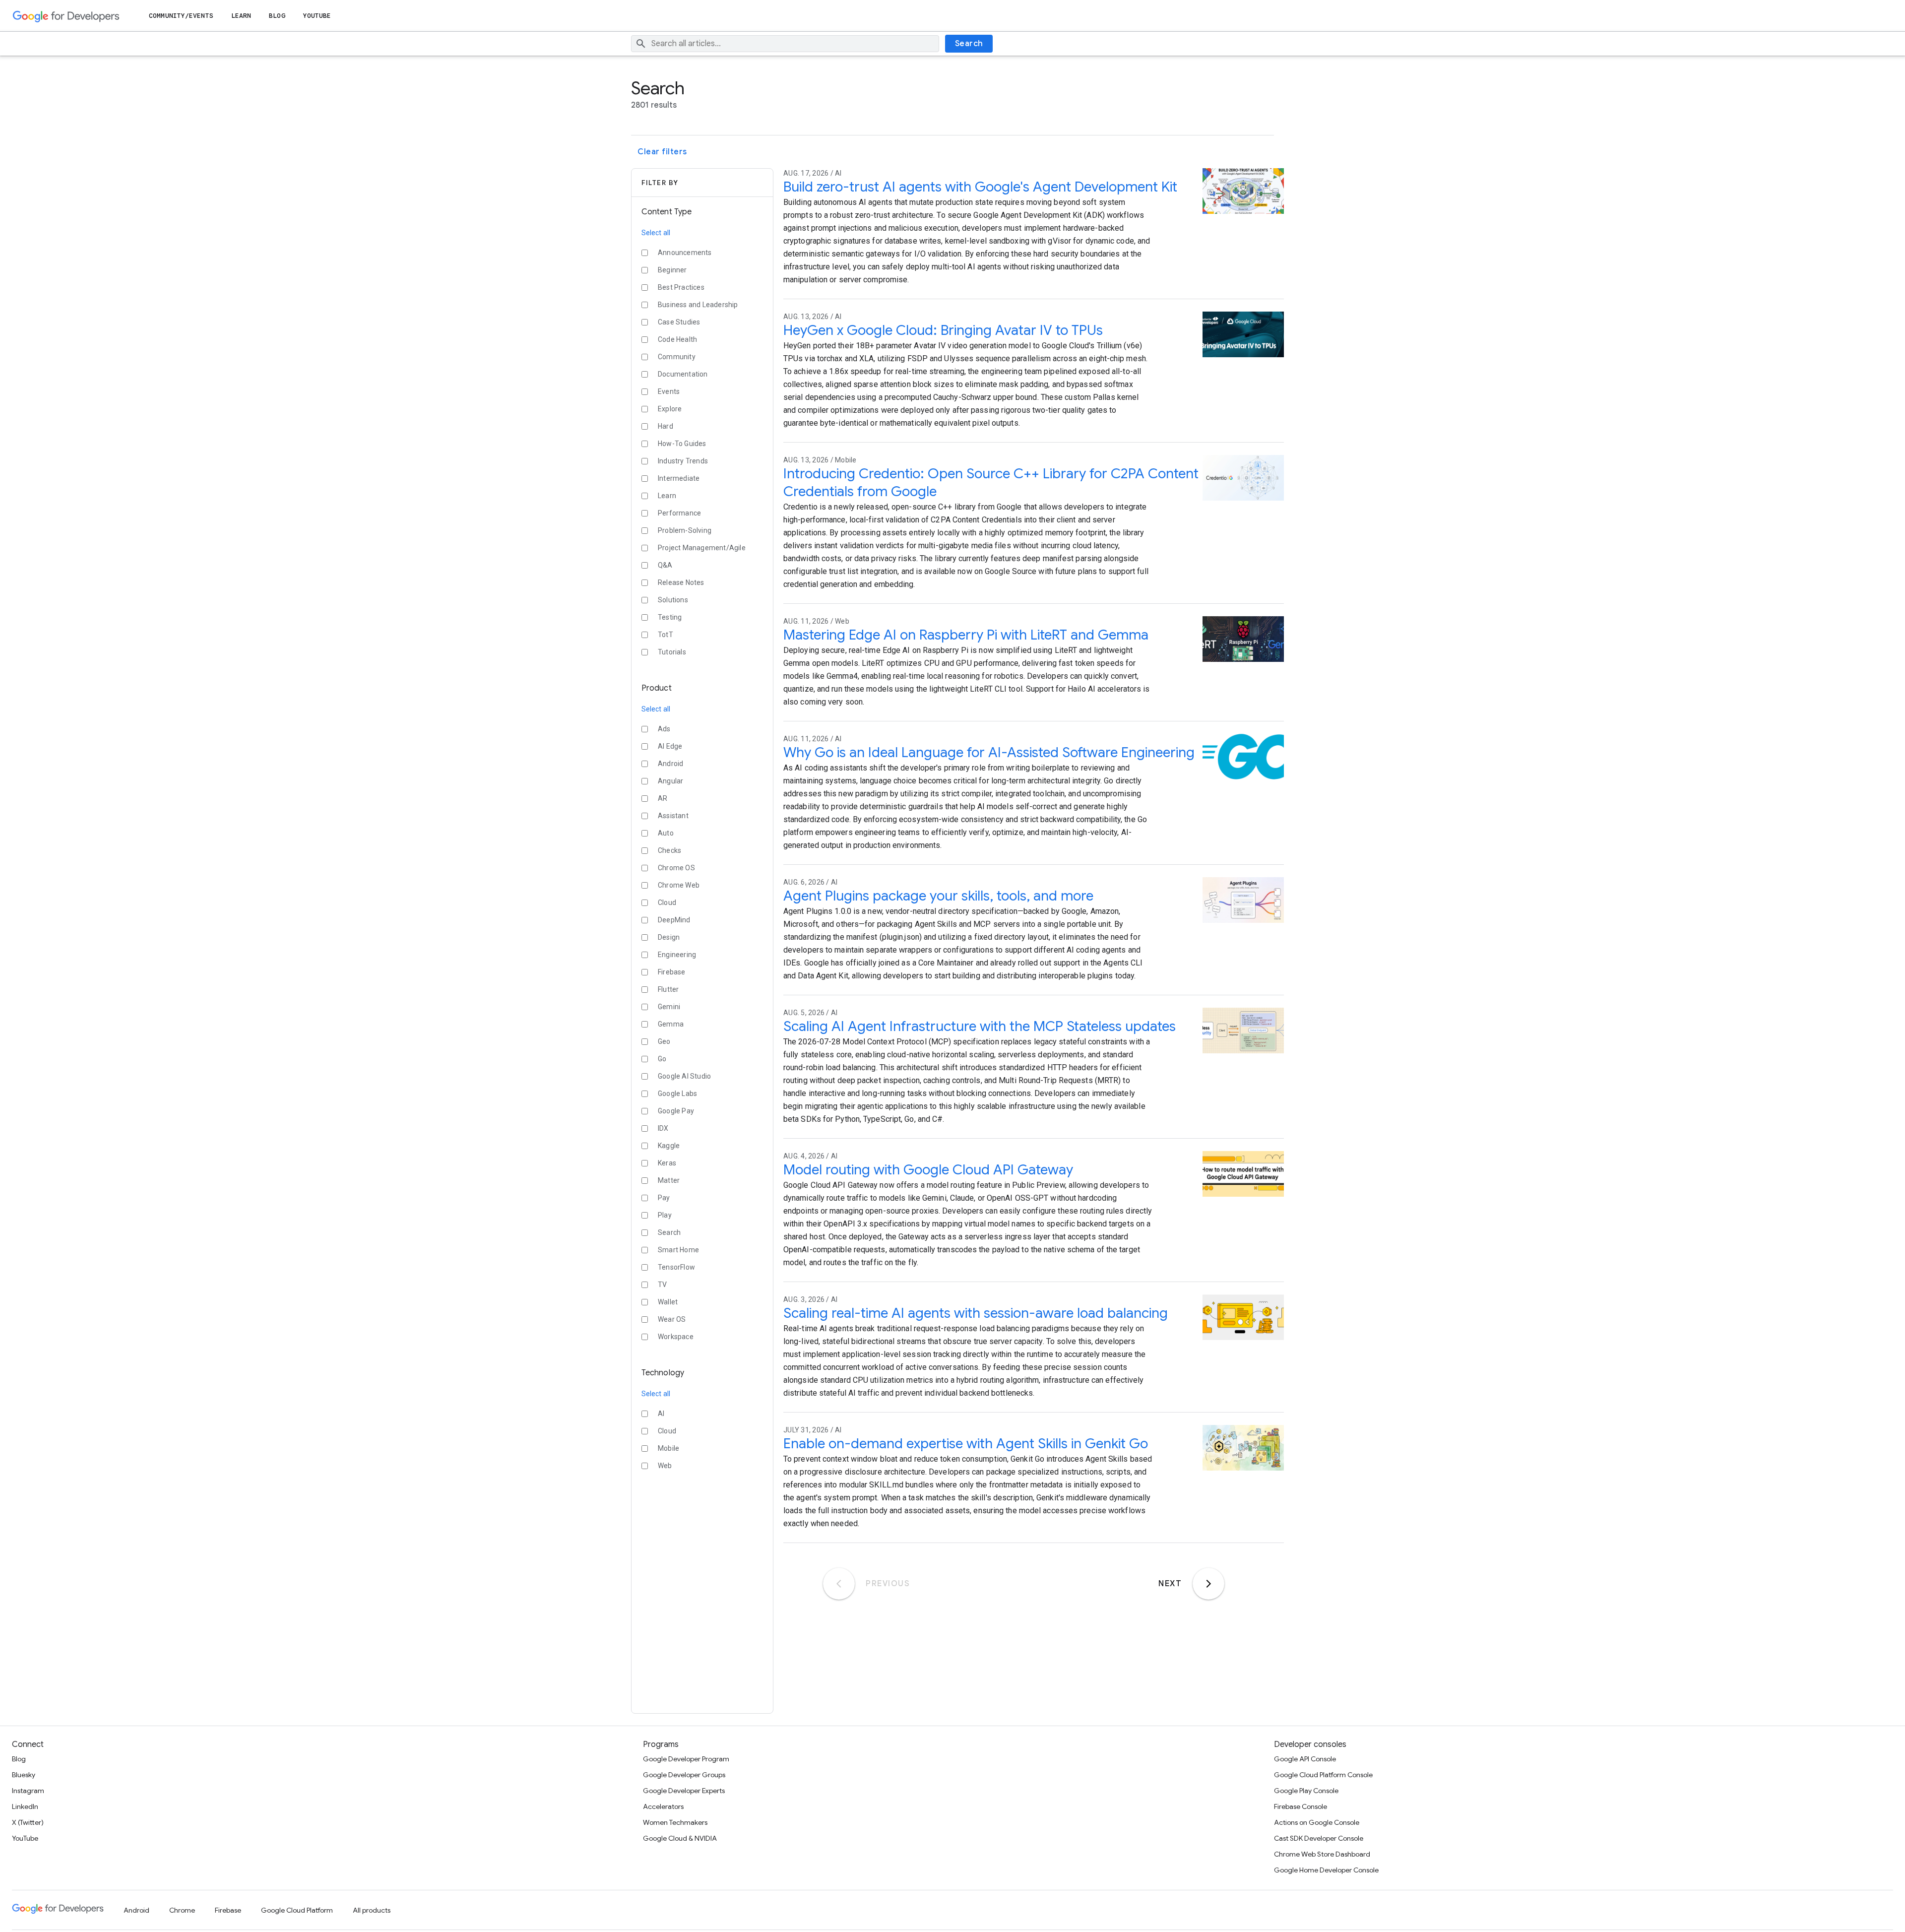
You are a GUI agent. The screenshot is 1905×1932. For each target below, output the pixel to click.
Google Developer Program (686, 1759)
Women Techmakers (675, 1822)
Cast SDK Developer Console (1319, 1838)
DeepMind (674, 920)
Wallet (668, 1302)
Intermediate (679, 478)
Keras (667, 1163)
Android (670, 764)
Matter (669, 1180)
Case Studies (679, 322)
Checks (669, 850)
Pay (664, 1198)
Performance (679, 513)
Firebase (672, 972)
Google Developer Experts (684, 1791)
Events (669, 391)
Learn (241, 16)
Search (969, 44)
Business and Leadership (698, 305)
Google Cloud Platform (297, 1910)
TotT (666, 635)
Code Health (677, 339)
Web (665, 1466)
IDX (663, 1128)
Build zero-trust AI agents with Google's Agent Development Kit (980, 187)
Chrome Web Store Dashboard (1322, 1854)
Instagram (28, 1791)
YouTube (317, 16)
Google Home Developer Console (1326, 1870)
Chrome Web (679, 885)
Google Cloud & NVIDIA (680, 1838)
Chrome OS (676, 868)
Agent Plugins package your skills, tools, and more (938, 896)
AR (663, 798)
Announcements (685, 253)
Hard (666, 426)
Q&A (665, 565)
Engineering (677, 955)
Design (669, 937)
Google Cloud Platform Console (1323, 1775)
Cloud (667, 902)
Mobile (668, 1448)
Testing (670, 617)
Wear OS (672, 1319)
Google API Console (1305, 1759)
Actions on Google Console (1317, 1822)
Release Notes (681, 582)
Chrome (182, 1910)
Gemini (669, 1007)
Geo (664, 1041)
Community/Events (181, 16)
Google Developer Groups (684, 1775)
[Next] (1208, 1584)
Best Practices (681, 287)
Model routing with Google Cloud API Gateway (928, 1170)
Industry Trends (683, 461)
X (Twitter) (28, 1822)
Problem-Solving (685, 530)
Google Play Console (1306, 1791)
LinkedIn (25, 1806)
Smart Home (678, 1250)
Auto (666, 833)
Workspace (676, 1337)
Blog (277, 16)
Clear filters (662, 152)
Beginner (672, 270)
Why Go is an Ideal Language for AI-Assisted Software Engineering (989, 752)
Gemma (671, 1024)
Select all (656, 233)
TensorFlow (676, 1267)
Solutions (673, 600)
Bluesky (24, 1775)
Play (665, 1215)
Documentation (683, 374)
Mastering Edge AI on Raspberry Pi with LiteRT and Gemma (966, 635)
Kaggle (669, 1146)
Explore (670, 409)
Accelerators (663, 1806)
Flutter (668, 989)
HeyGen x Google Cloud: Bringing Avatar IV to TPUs (943, 330)
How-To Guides (682, 444)
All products (372, 1910)
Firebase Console (1301, 1806)
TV (662, 1285)
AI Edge (670, 746)
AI (661, 1414)
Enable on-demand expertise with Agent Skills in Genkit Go (966, 1444)
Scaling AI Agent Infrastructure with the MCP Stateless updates (980, 1026)
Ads (664, 729)
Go (662, 1059)
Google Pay (676, 1111)
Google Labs (677, 1094)
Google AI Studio (684, 1076)
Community (677, 357)
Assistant (673, 816)
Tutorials (672, 652)
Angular (670, 781)
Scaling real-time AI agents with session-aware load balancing (976, 1313)
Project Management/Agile (702, 548)
